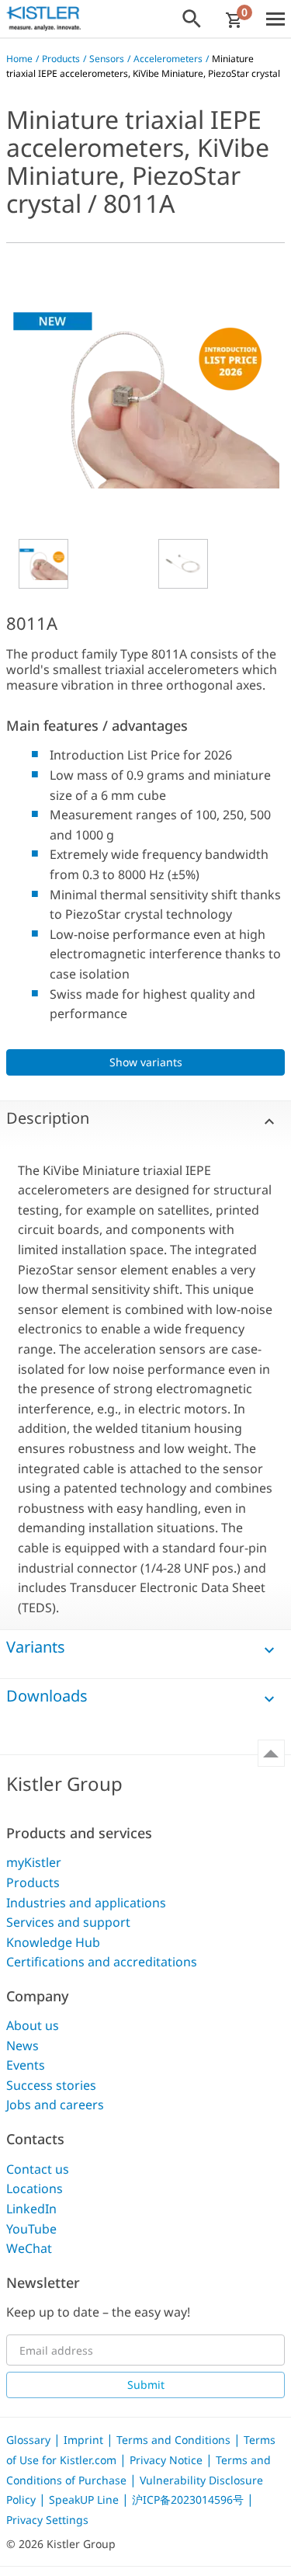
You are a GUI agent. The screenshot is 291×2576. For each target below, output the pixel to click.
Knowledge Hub (53, 1942)
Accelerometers (168, 59)
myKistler (34, 1862)
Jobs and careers (55, 2105)
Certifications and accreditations (102, 1962)
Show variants (146, 1062)
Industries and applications (86, 1903)
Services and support (68, 1922)
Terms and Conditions (175, 2440)
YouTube (31, 2229)
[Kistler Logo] (43, 19)
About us (33, 2025)
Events (26, 2065)
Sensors (107, 59)
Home (19, 59)
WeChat (29, 2248)
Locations (35, 2188)
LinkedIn (31, 2209)
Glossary (30, 2440)
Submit (146, 2385)
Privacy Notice (168, 2460)
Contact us (38, 2169)
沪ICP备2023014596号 (189, 2500)
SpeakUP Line (85, 2500)
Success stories (51, 2085)
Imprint (85, 2440)
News (23, 2046)
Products (61, 59)
